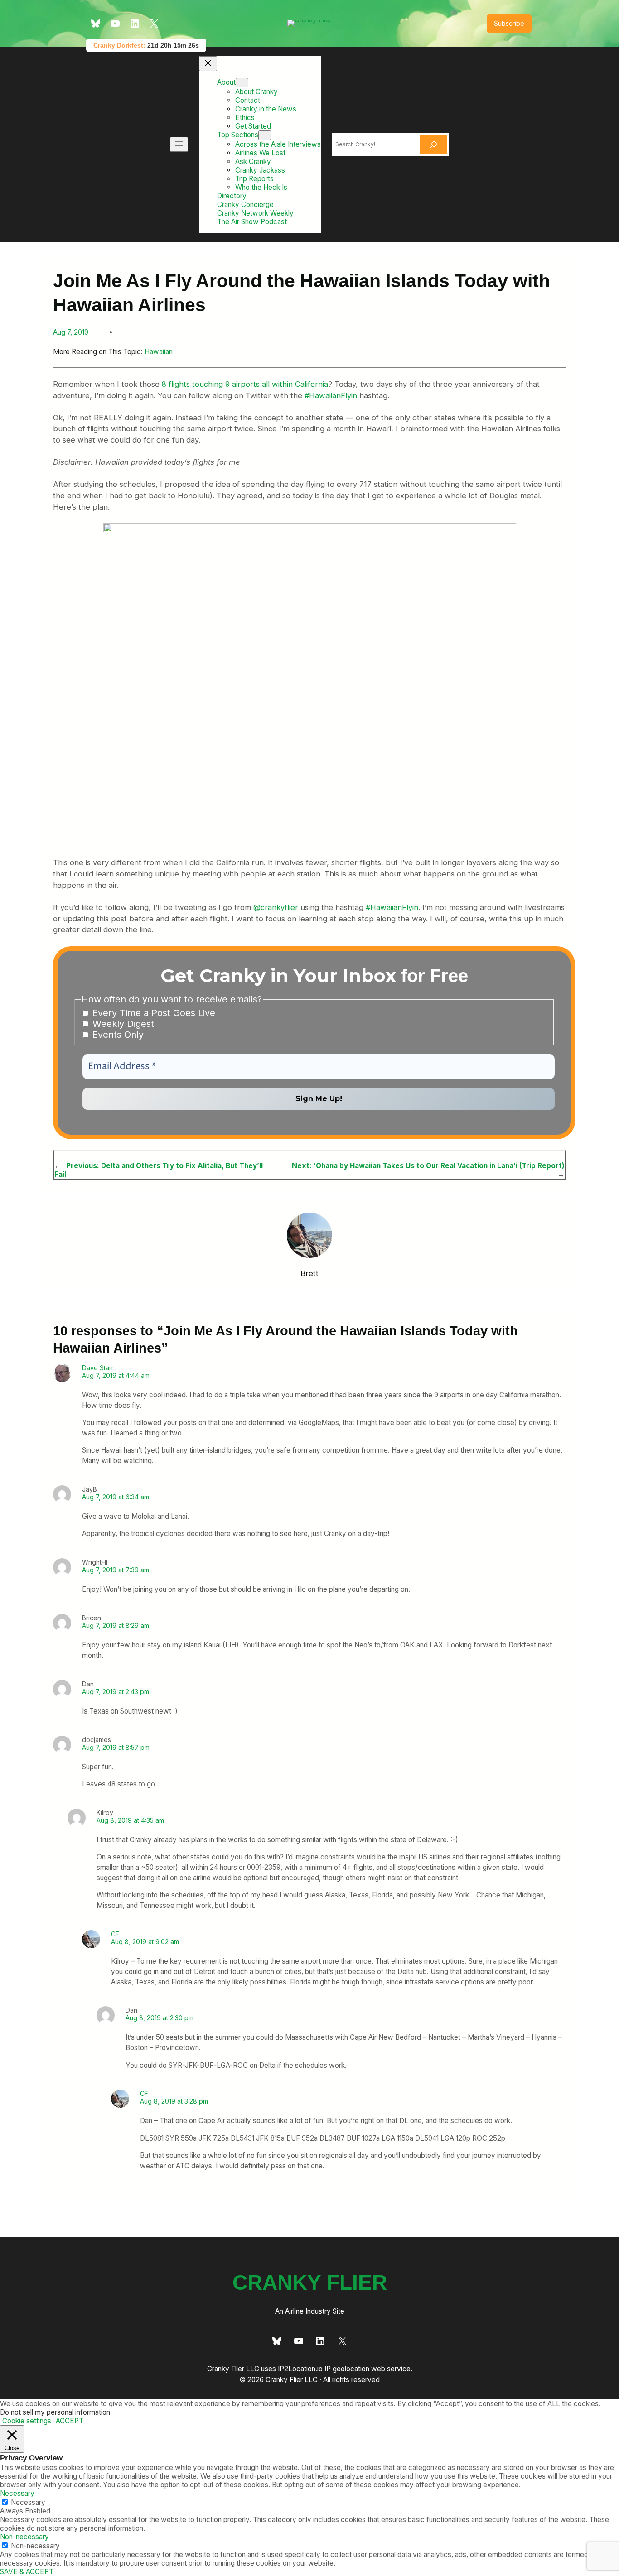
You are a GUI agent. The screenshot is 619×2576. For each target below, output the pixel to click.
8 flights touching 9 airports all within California (245, 384)
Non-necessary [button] (24, 2537)
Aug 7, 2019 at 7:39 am (116, 1570)
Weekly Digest (122, 1024)
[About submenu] (242, 83)
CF (115, 1934)
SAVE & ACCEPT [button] (27, 2572)
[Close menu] (208, 64)
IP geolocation (347, 2369)
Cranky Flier (310, 2283)
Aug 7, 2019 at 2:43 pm (116, 1692)
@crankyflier (276, 907)
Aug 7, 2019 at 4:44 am (116, 1375)
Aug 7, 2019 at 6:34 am (116, 1497)
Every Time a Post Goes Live (152, 1013)
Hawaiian (159, 352)
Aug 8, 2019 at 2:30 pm (160, 2018)
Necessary (28, 2502)
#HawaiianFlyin (331, 395)
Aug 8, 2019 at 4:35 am (130, 1820)
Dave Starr (98, 1368)
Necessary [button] (17, 2493)
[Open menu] (179, 144)
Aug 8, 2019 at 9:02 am (145, 1942)
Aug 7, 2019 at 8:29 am (116, 1625)
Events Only (117, 1035)
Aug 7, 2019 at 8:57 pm (116, 1747)
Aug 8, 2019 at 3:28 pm (174, 2101)
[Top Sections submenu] (265, 135)
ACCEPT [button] (70, 2421)
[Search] (434, 144)
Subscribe (509, 23)
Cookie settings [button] (27, 2421)
